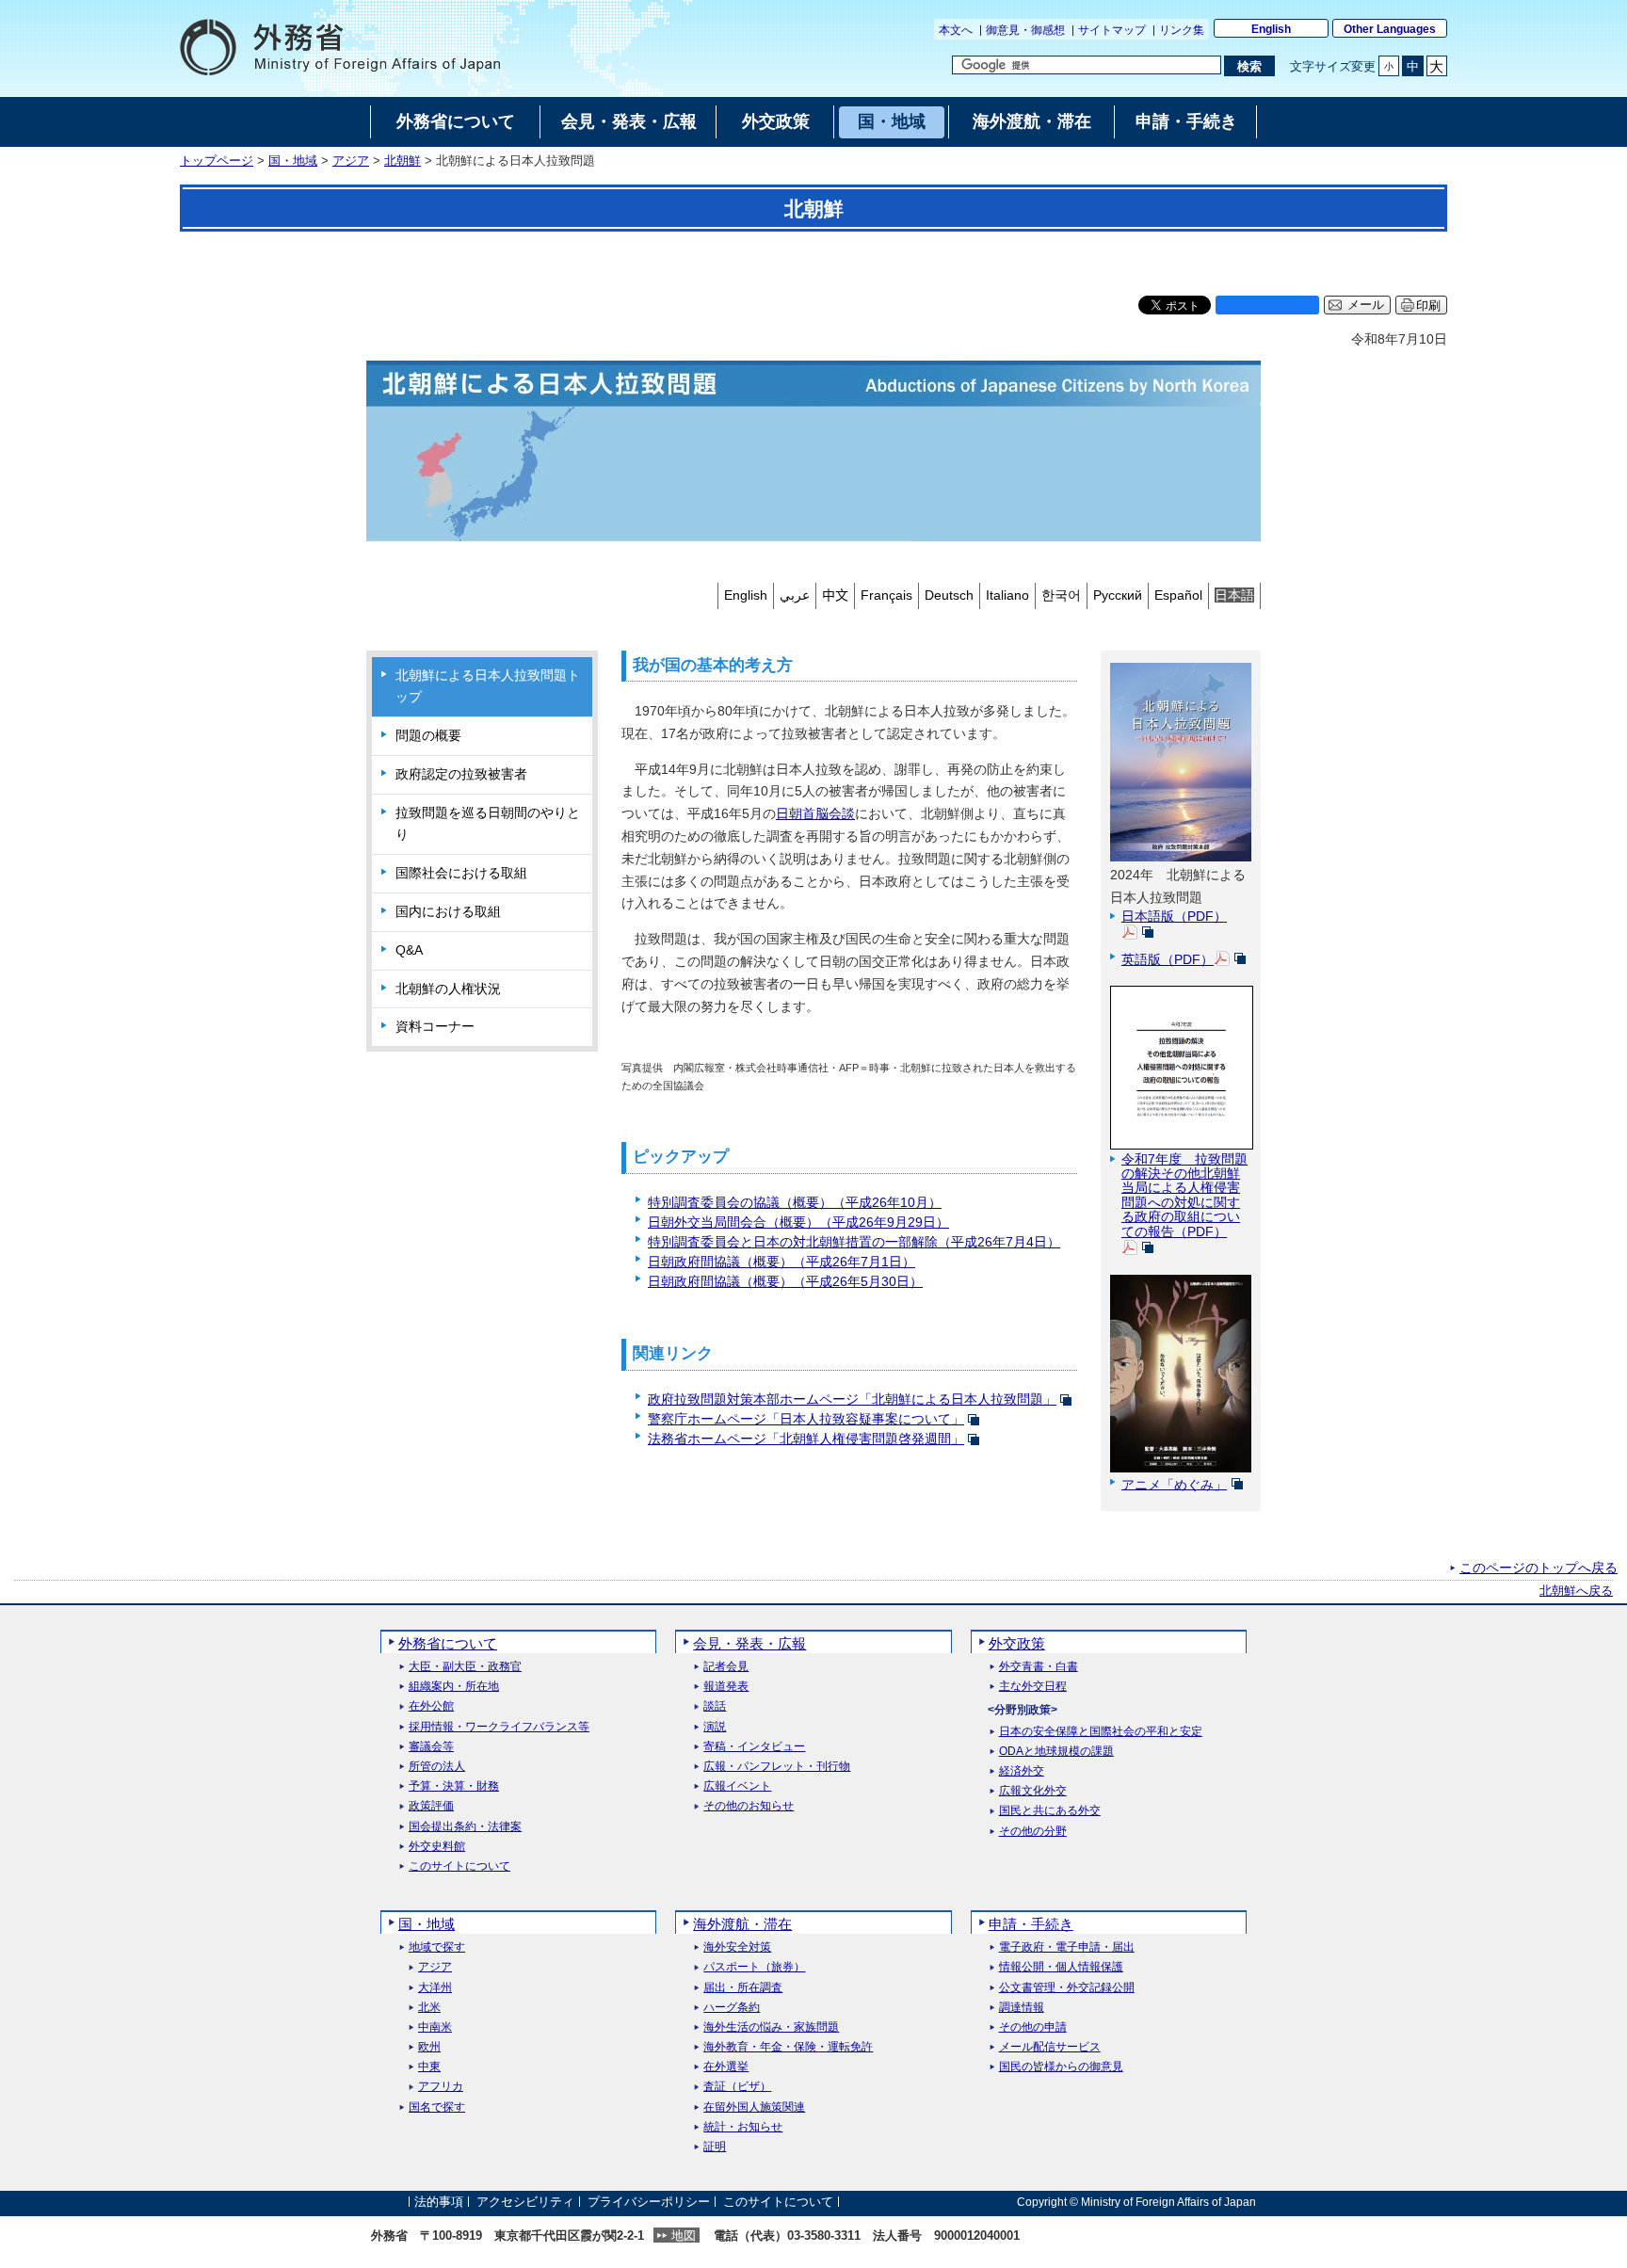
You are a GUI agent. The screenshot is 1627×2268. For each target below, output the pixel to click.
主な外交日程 (1033, 1687)
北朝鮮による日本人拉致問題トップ (488, 686)
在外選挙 (726, 2067)
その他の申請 (1033, 2027)
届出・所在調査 (743, 1988)
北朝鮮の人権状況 (448, 989)
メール (1366, 305)
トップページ (217, 161)
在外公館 (431, 1706)
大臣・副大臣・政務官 (465, 1667)
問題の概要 (428, 735)
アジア (351, 161)
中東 (429, 2067)
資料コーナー (435, 1026)
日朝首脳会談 (815, 813)
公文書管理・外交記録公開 (1067, 1988)
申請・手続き (1031, 1924)
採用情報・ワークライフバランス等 (499, 1727)
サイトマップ (1112, 30)
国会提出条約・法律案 (465, 1827)
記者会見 (726, 1667)
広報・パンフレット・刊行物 (777, 1767)
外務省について (448, 1643)
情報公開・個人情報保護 (1061, 1967)
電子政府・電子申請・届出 (1067, 1947)
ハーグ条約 (732, 2008)
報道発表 (726, 1687)
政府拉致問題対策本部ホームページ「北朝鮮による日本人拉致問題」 (852, 1399)
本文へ (956, 30)
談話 (715, 1706)
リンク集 (1182, 30)
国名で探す (437, 2107)
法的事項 (439, 2202)
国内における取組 (448, 911)
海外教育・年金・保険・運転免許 (788, 2047)
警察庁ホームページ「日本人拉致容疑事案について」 (806, 1419)
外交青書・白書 (1039, 1667)
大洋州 (435, 1988)
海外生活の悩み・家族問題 (771, 2027)
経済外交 (1022, 1771)
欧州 (429, 2047)
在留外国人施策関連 (754, 2107)
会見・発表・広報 (749, 1643)
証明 (715, 2147)
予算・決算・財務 (454, 1786)
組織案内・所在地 (454, 1687)
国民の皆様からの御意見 (1061, 2067)
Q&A (409, 950)
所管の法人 (437, 1767)
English (1271, 29)
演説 (715, 1727)
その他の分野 (1033, 1832)
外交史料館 (437, 1847)
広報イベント (737, 1786)
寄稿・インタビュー (754, 1747)
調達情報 (1022, 2008)
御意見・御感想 (1025, 30)
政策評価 (431, 1806)
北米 (429, 2008)
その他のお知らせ (749, 1806)
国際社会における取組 (461, 873)
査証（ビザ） (737, 2087)
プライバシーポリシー (649, 2202)
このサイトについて (459, 1866)
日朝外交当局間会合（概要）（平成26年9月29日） (798, 1222)
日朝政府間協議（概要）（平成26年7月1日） (781, 1262)
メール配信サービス (1050, 2047)
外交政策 (1017, 1643)
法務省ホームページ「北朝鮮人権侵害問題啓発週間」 (806, 1439)
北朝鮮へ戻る (1576, 1591)
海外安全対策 (737, 1947)
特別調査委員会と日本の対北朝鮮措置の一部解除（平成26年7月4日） (854, 1242)
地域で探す (437, 1947)
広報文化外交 (1033, 1791)
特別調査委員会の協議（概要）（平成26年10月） (795, 1202)
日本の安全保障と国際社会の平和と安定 (1101, 1732)
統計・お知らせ (743, 2127)
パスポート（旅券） (754, 1967)
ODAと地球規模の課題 (1056, 1752)
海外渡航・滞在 (742, 1924)
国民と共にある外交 (1050, 1811)
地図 (684, 2236)
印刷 (1428, 306)
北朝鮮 (403, 161)
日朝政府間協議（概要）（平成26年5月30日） (785, 1281)
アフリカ (441, 2087)
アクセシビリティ (525, 2202)
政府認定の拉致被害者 (461, 774)
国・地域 (293, 161)
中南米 (435, 2027)
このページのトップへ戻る (1538, 1568)
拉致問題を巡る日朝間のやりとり (488, 824)
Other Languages (1390, 29)
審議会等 (431, 1747)
